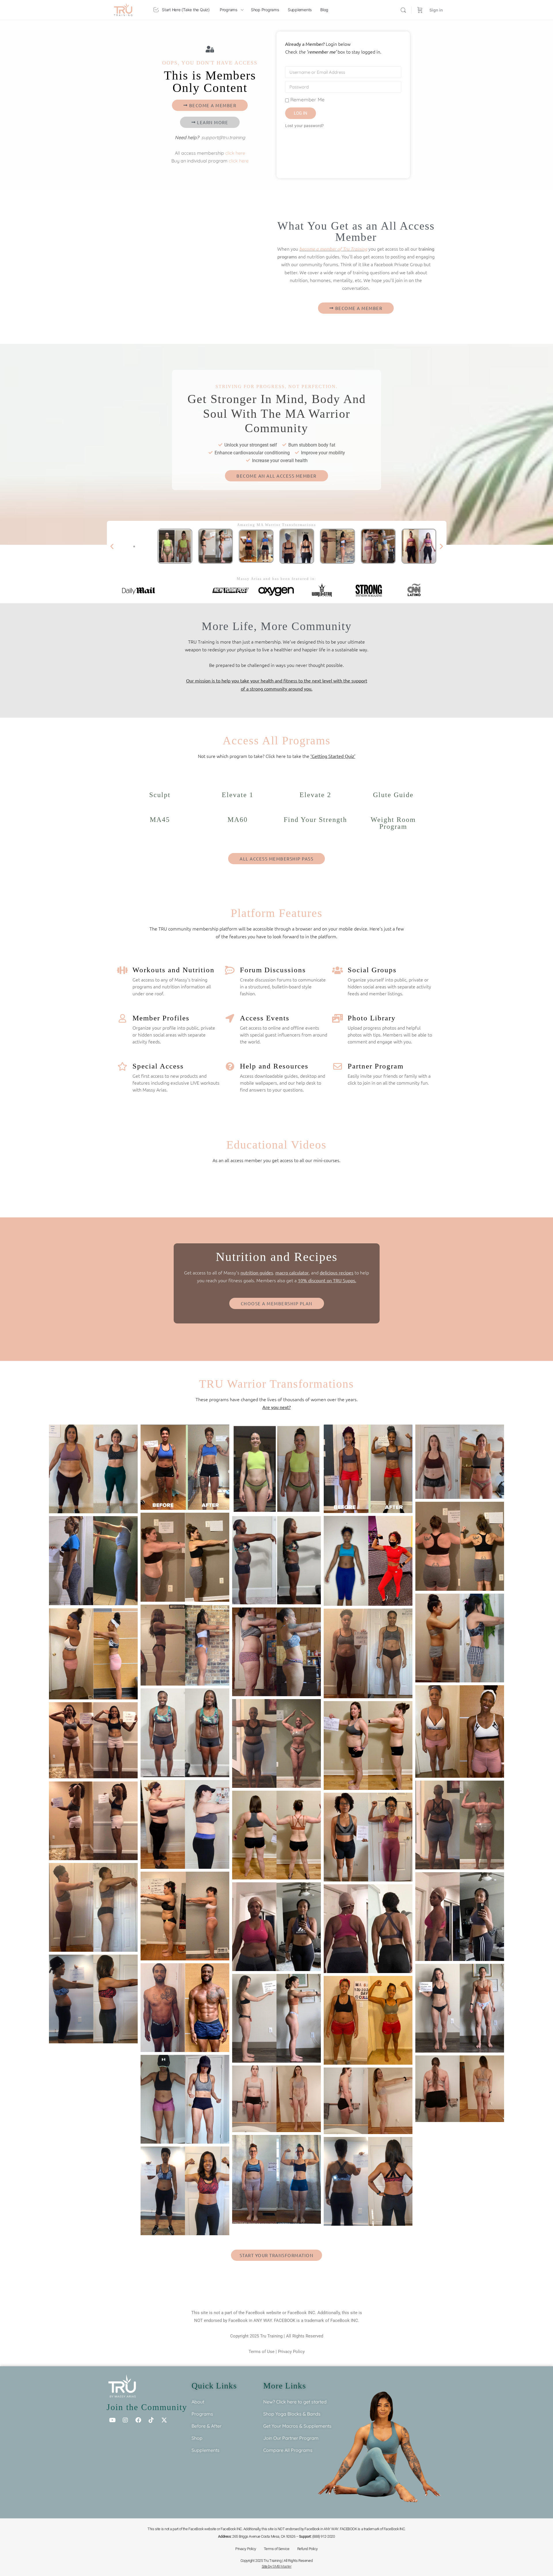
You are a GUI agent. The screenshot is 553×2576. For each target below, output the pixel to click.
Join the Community (147, 2407)
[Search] (403, 10)
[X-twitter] (164, 2420)
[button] (112, 546)
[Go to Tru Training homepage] (123, 9)
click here (235, 153)
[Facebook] (138, 2420)
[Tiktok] (151, 2420)
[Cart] (420, 10)
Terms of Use (262, 2352)
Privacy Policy (291, 2352)
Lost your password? (304, 126)
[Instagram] (125, 2420)
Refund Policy (307, 2549)
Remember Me (307, 100)
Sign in (436, 10)
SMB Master (282, 2566)
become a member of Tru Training (333, 249)
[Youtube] (112, 2420)
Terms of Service (277, 2549)
